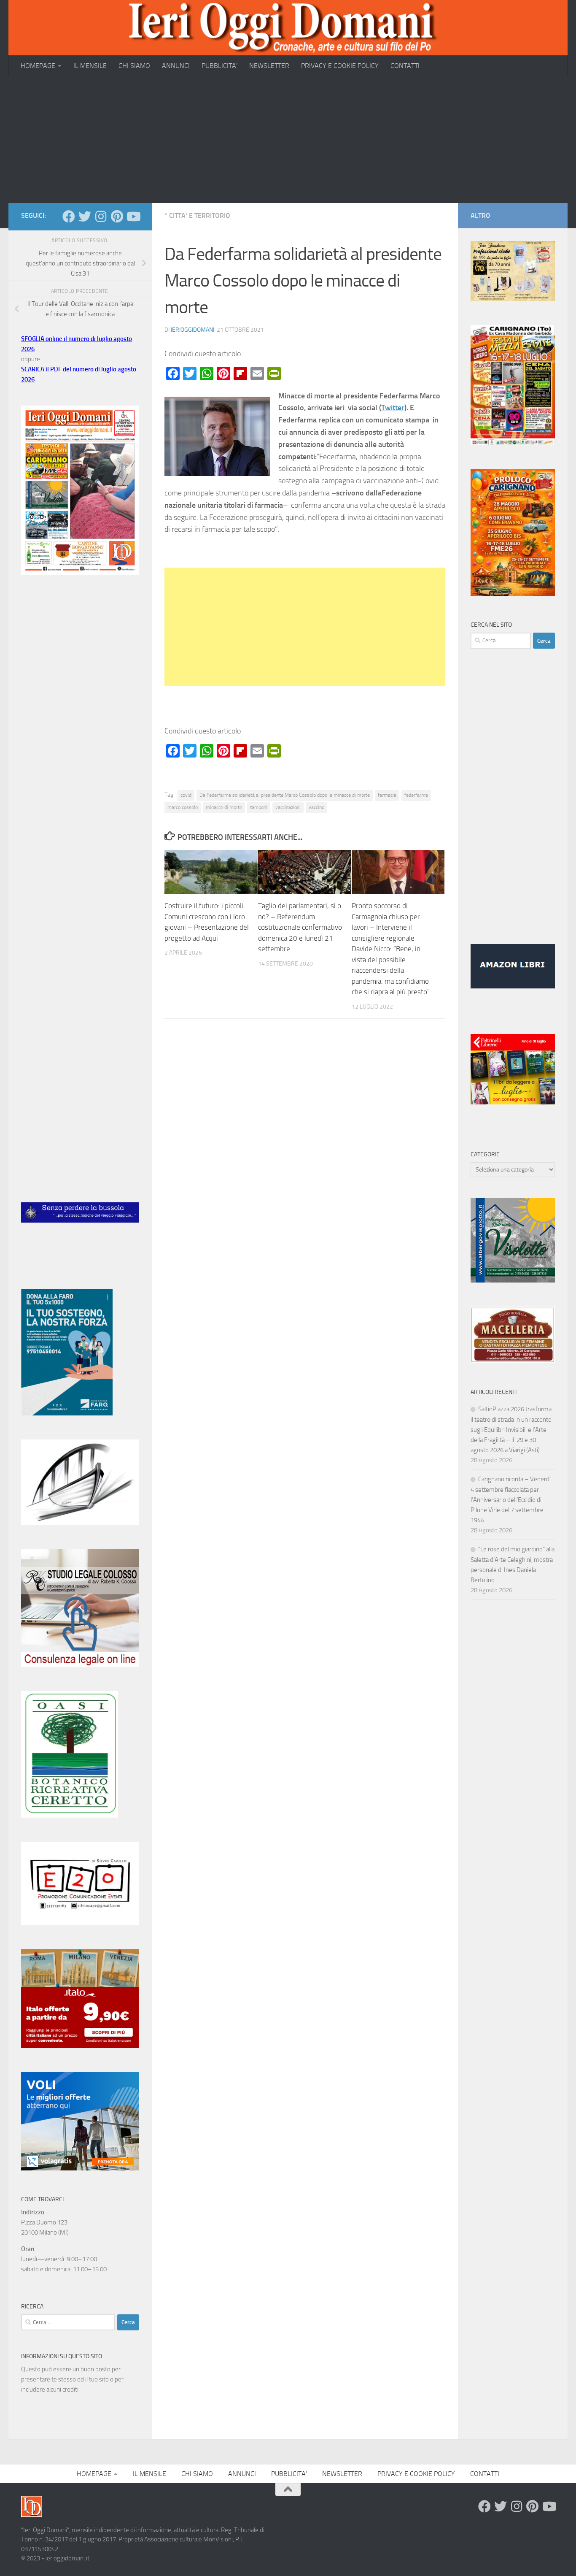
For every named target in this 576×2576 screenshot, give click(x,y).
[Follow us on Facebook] (69, 216)
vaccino (316, 807)
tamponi (259, 807)
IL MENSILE (90, 66)
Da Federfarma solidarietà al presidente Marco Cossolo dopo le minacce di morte (285, 795)
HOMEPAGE (38, 66)
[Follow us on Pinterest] (117, 216)
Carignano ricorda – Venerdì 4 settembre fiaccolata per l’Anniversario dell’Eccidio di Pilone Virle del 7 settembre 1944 (511, 1500)
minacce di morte (224, 807)
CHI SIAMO (134, 66)
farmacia (387, 795)
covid (186, 795)
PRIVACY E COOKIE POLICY (340, 66)
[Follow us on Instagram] (101, 216)
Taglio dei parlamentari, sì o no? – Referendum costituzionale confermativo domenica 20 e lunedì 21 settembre (300, 927)
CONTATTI (405, 66)
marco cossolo (183, 807)
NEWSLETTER (269, 66)
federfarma (416, 795)
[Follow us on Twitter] (85, 216)
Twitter (393, 408)
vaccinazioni (288, 807)
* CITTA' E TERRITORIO (197, 215)
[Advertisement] (288, 140)
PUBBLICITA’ (219, 66)
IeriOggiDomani (192, 330)
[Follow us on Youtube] (133, 216)
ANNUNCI (176, 66)
